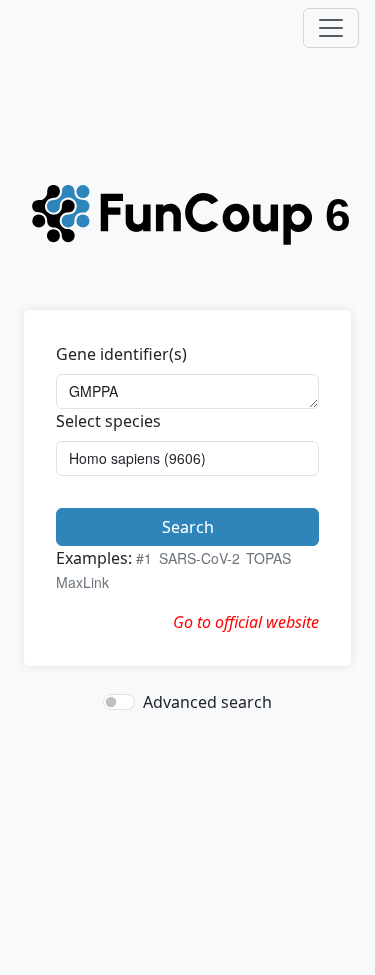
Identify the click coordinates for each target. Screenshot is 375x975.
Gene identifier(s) (121, 354)
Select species (108, 421)
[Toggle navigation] (331, 28)
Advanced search (207, 702)
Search (188, 527)
